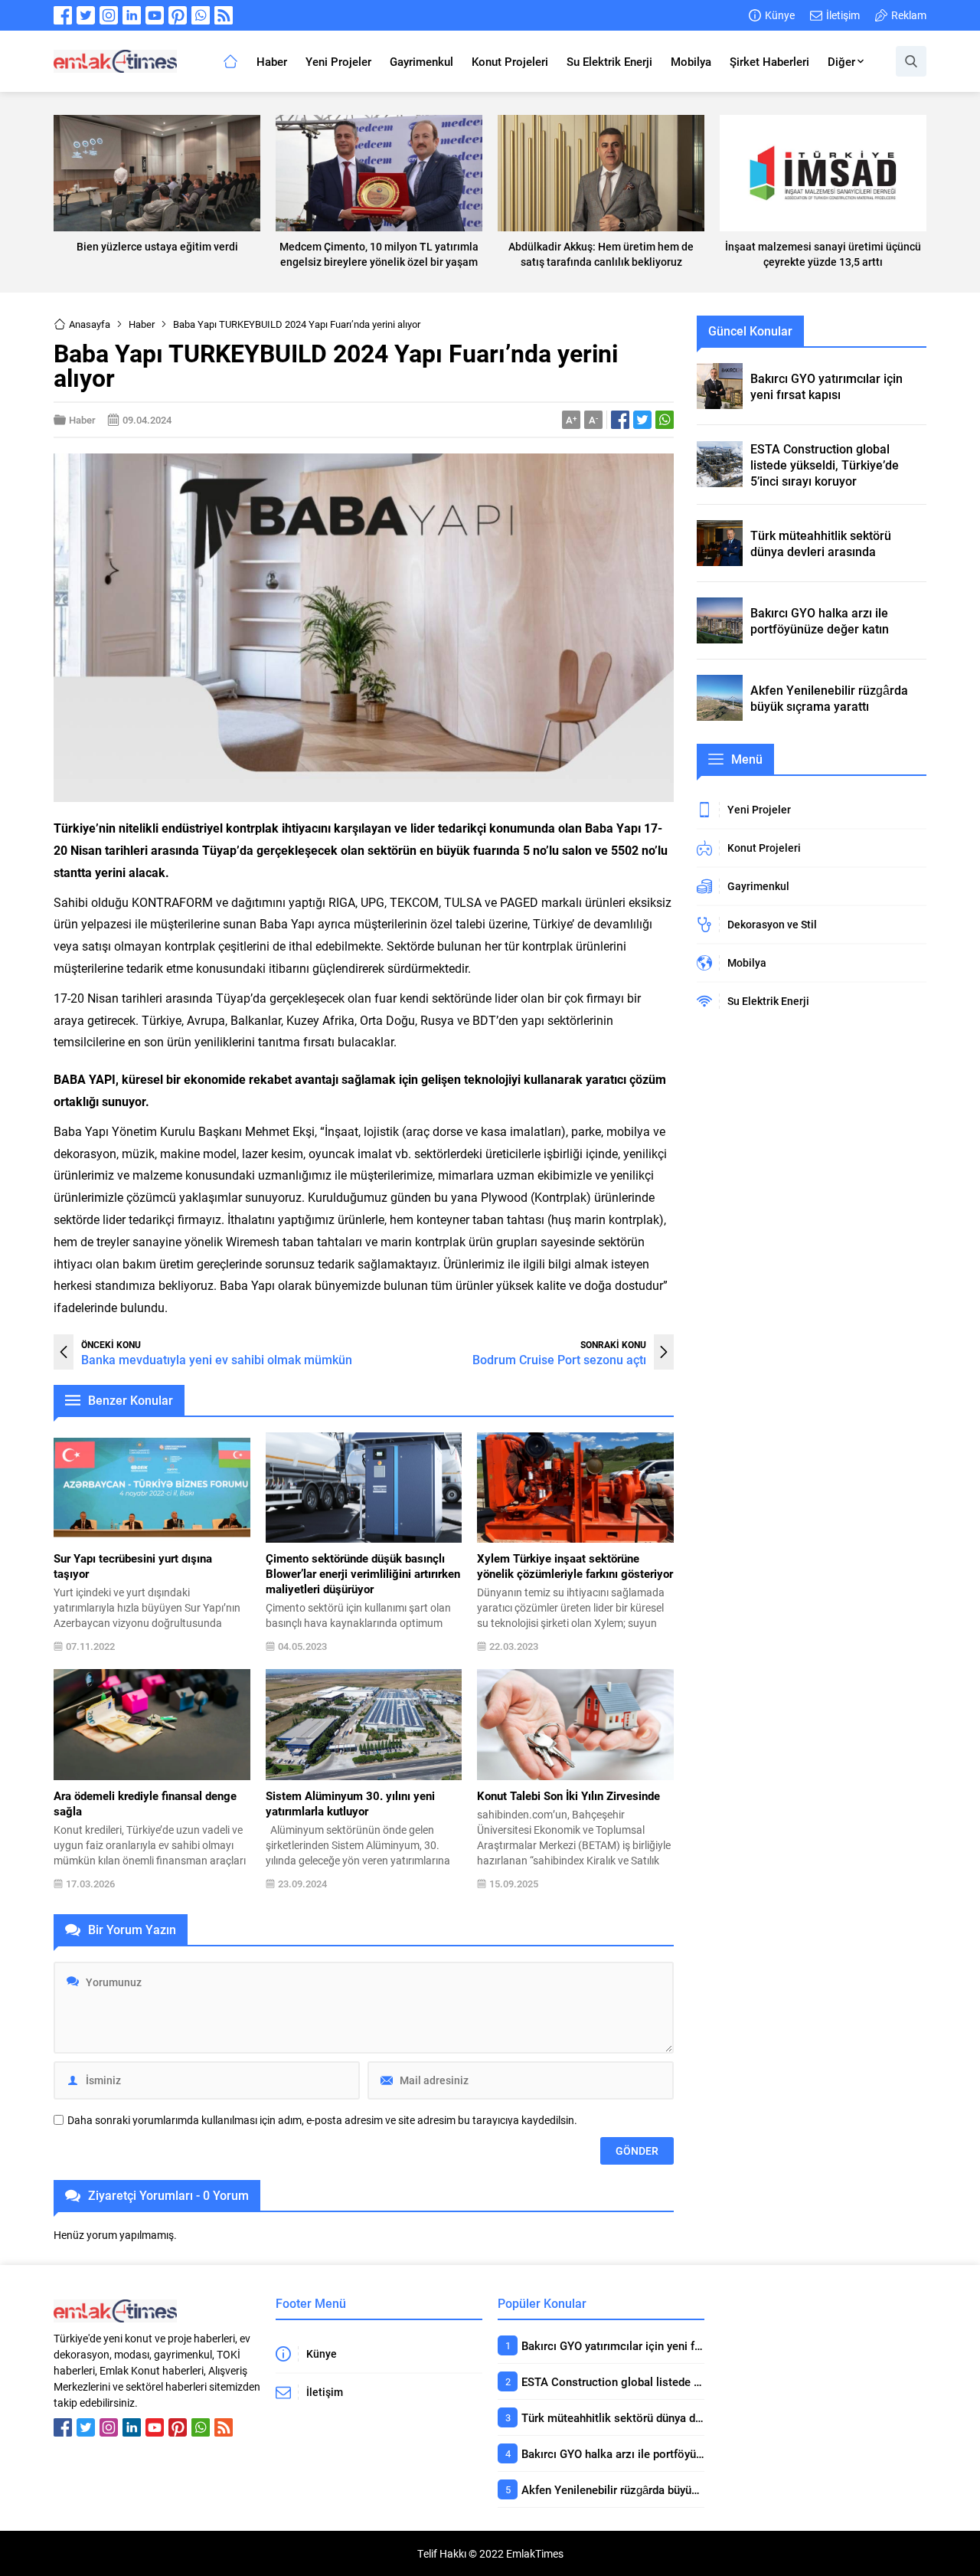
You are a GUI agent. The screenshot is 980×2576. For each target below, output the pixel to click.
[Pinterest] (178, 15)
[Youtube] (155, 15)
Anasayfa (90, 324)
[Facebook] (63, 15)
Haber (142, 324)
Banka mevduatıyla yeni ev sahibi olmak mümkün (217, 1359)
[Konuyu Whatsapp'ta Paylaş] (665, 420)
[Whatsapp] (201, 15)
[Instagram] (109, 15)
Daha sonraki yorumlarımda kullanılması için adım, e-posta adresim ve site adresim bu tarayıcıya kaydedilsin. (322, 2120)
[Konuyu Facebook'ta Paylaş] (620, 420)
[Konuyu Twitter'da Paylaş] (642, 420)
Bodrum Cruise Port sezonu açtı (559, 1359)
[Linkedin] (132, 15)
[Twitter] (86, 15)
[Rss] (224, 15)
